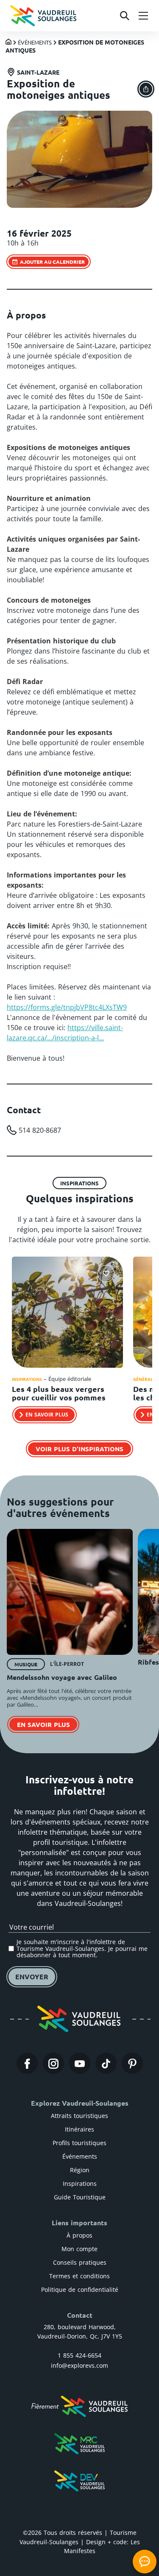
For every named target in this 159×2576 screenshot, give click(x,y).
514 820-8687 (40, 1130)
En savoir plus (43, 1724)
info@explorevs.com (79, 2365)
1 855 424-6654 (79, 2355)
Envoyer (32, 1977)
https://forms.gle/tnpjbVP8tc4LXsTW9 (67, 1007)
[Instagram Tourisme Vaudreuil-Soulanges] (53, 2063)
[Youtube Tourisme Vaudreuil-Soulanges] (80, 2063)
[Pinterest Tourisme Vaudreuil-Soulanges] (132, 2063)
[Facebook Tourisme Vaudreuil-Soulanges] (27, 2063)
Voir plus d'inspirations (79, 1449)
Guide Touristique (80, 2197)
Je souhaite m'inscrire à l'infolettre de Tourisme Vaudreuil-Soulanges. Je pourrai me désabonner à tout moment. (82, 1948)
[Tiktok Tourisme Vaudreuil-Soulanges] (106, 2063)
